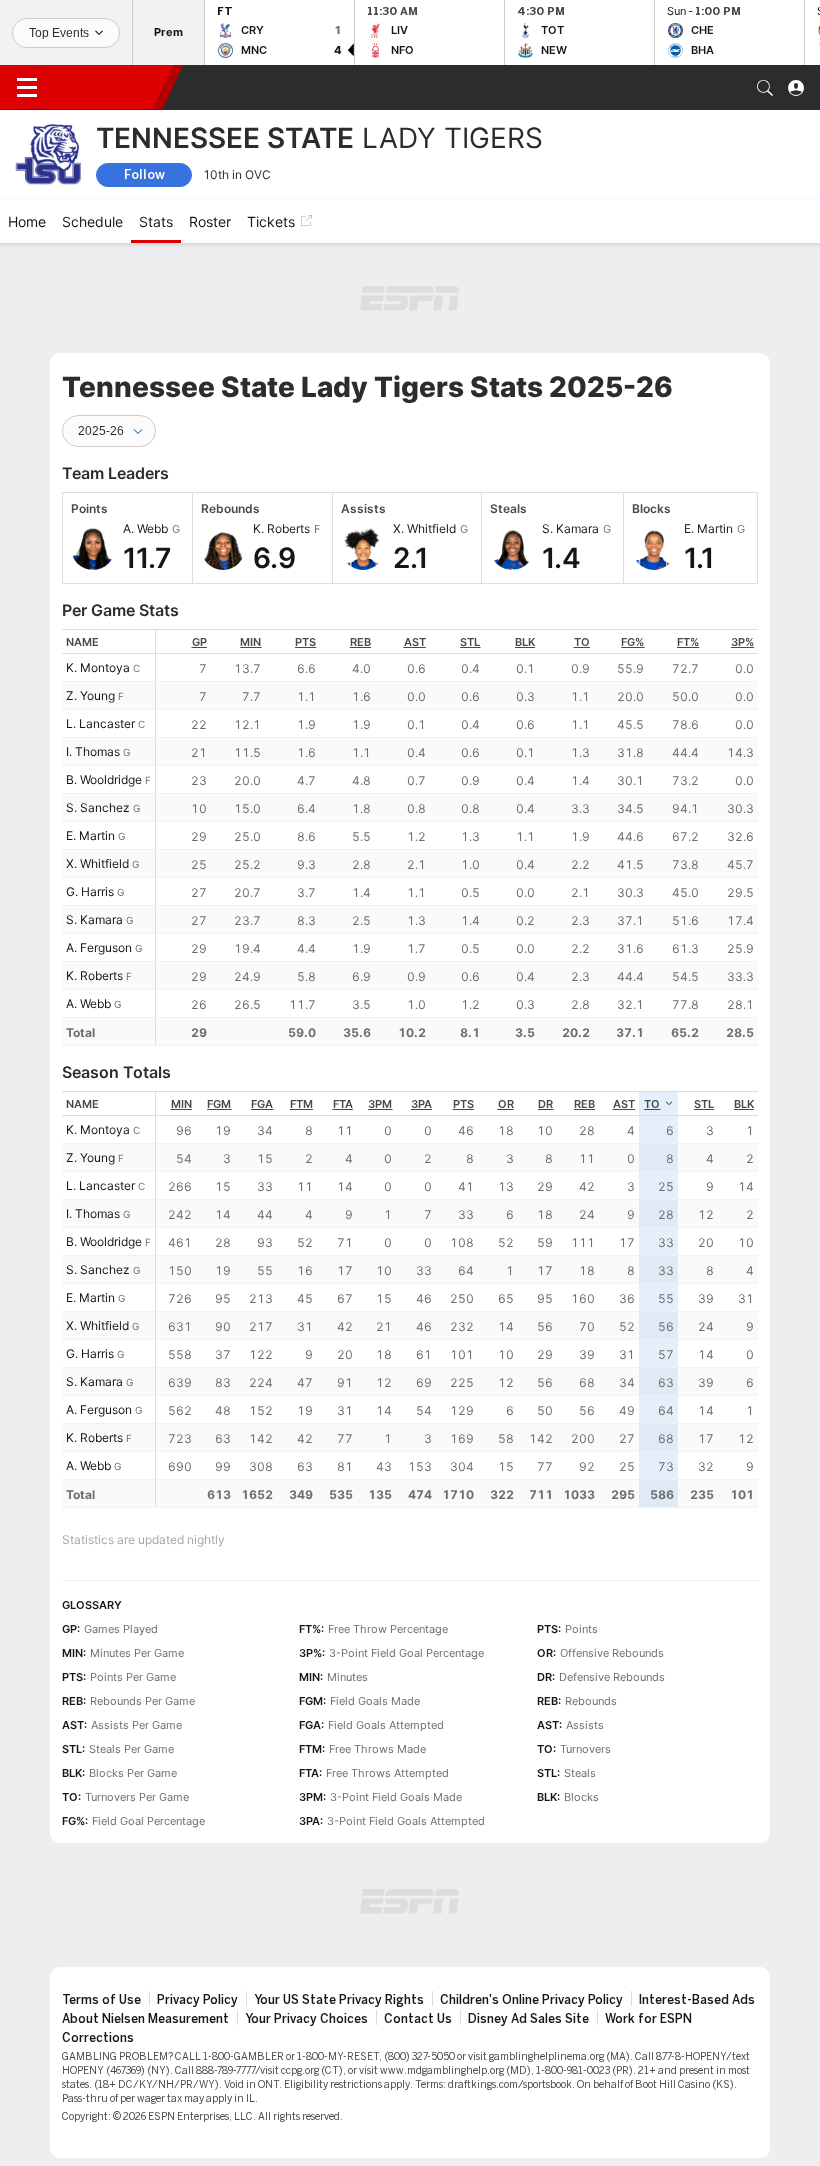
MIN (250, 642)
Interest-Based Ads (697, 2000)
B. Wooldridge (104, 779)
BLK (525, 642)
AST (415, 642)
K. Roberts (94, 975)
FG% (632, 642)
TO (582, 642)
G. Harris (90, 891)
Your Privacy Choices (306, 2019)
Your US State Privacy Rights (339, 2000)
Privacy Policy (197, 2000)
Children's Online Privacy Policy (531, 2000)
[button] (765, 88)
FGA (262, 1104)
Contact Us (418, 2019)
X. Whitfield (97, 863)
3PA (421, 1104)
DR (545, 1104)
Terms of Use (101, 2000)
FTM (301, 1104)
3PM (380, 1104)
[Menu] (27, 88)
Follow (144, 174)
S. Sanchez (98, 807)
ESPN (108, 87)
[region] (457, 837)
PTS (305, 642)
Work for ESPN (648, 2019)
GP (199, 642)
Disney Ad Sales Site (528, 2019)
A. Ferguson (99, 947)
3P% (742, 642)
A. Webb (88, 1003)
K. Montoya (98, 667)
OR (506, 1104)
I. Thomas (93, 751)
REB (360, 642)
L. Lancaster (100, 723)
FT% (688, 642)
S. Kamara (94, 919)
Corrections (98, 2038)
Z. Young (90, 695)
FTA (343, 1104)
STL (470, 642)
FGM (219, 1104)
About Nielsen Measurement (145, 2019)
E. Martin (90, 835)
